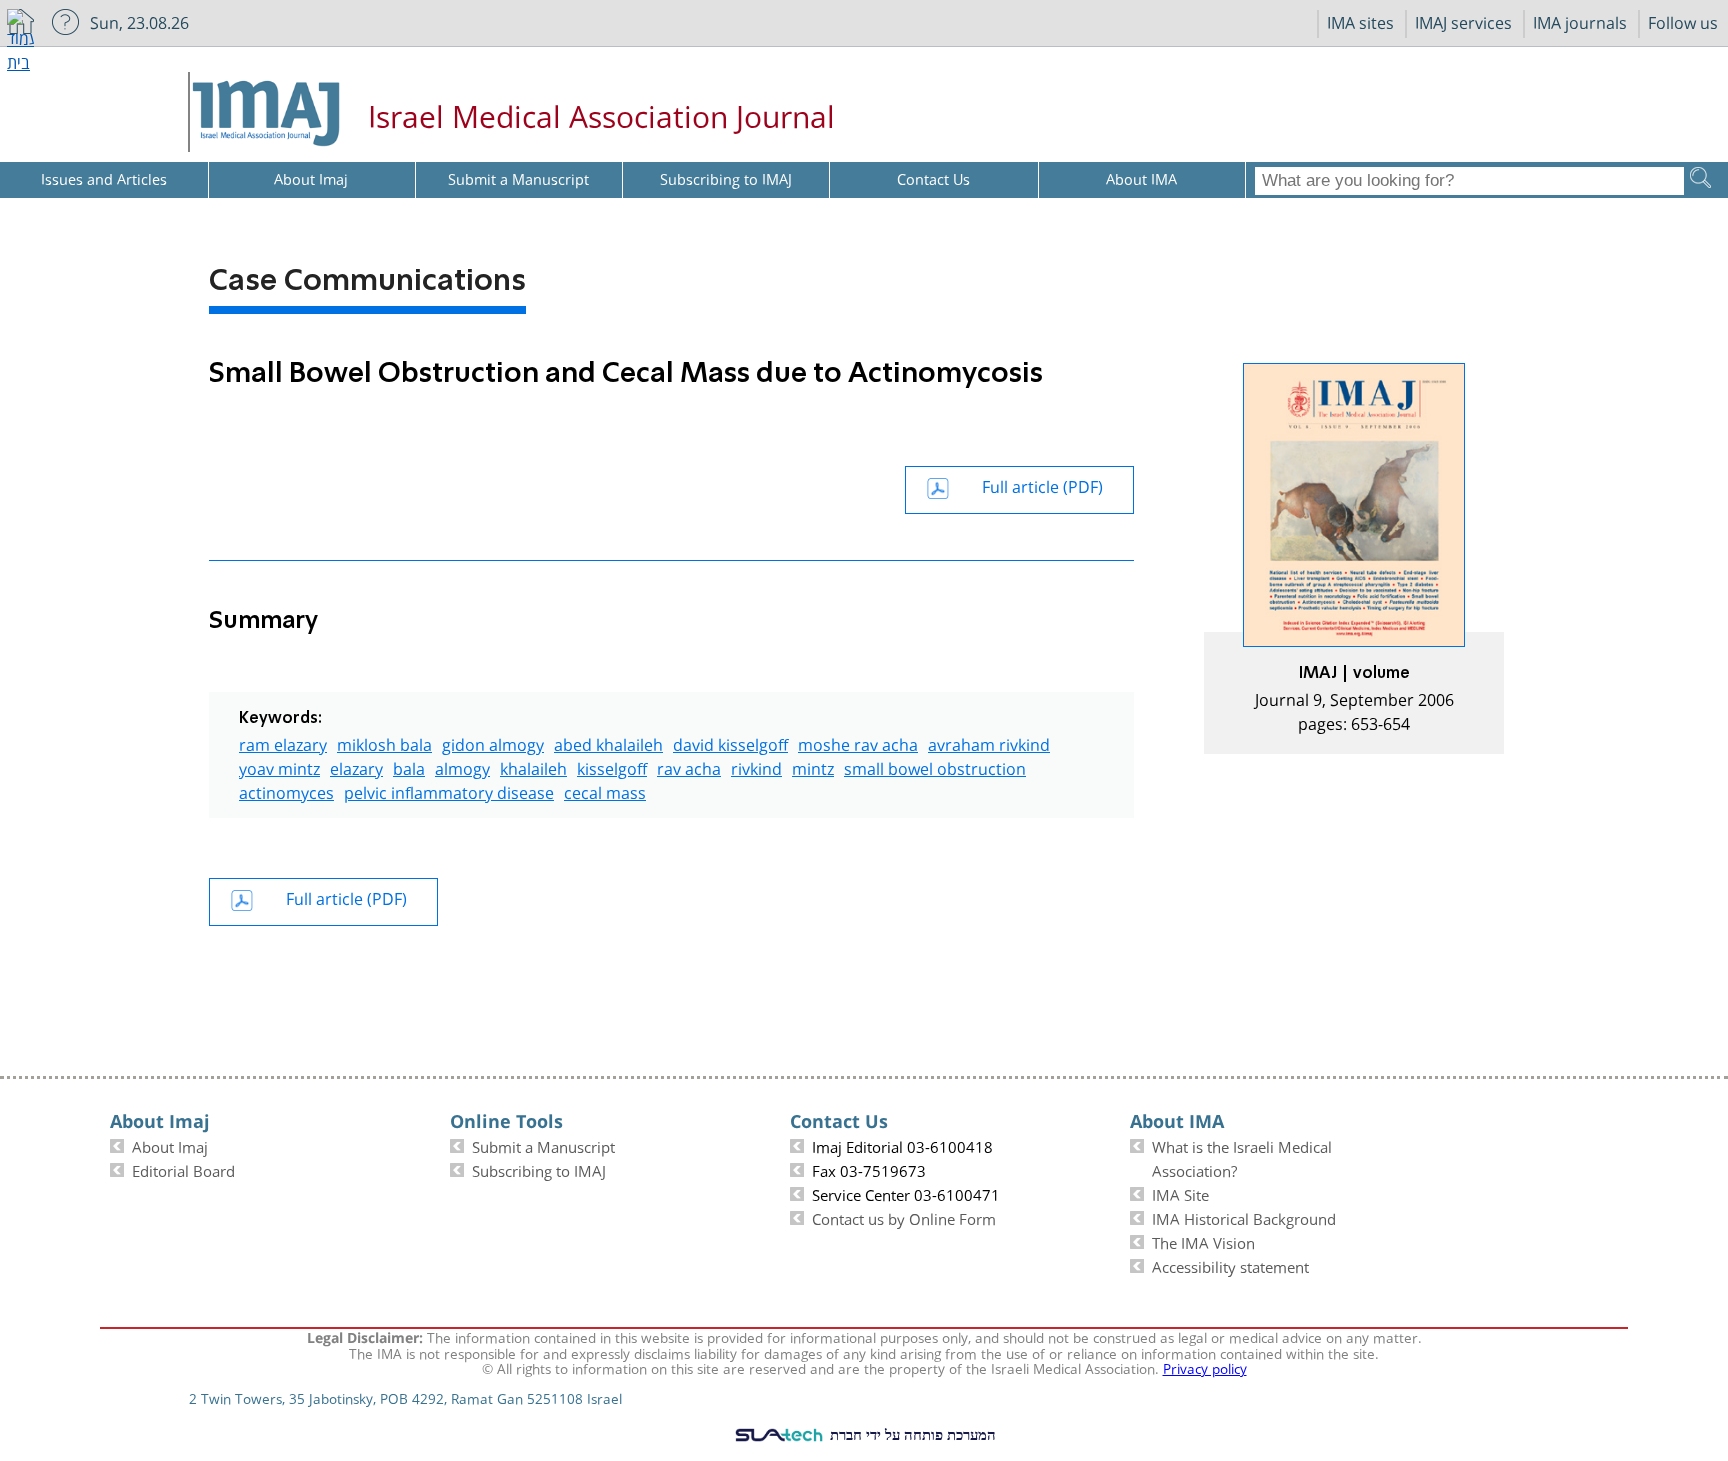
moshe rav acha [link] (858, 742)
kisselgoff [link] (612, 766)
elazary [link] (356, 766)
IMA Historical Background (1244, 1217)
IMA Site (1180, 1193)
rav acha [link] (689, 766)
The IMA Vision (1203, 1241)
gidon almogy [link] (493, 742)
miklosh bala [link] (384, 742)
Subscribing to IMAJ (539, 1169)
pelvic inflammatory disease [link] (449, 790)
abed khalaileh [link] (608, 742)
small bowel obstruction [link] (935, 766)
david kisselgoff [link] (730, 742)
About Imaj (170, 1145)
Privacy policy (1205, 1367)
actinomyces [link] (286, 790)
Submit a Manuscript (543, 1145)
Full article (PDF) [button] (1042, 484)
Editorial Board (183, 1169)
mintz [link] (813, 766)
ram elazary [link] (283, 742)
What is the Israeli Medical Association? (1242, 1157)
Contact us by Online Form (904, 1217)
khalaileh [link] (533, 766)
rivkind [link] (756, 766)
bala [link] (409, 766)
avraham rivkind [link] (989, 742)
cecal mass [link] (605, 790)
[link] (1354, 558)
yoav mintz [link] (279, 766)
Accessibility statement (1230, 1265)
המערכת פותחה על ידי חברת (911, 1434)
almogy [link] (462, 766)
